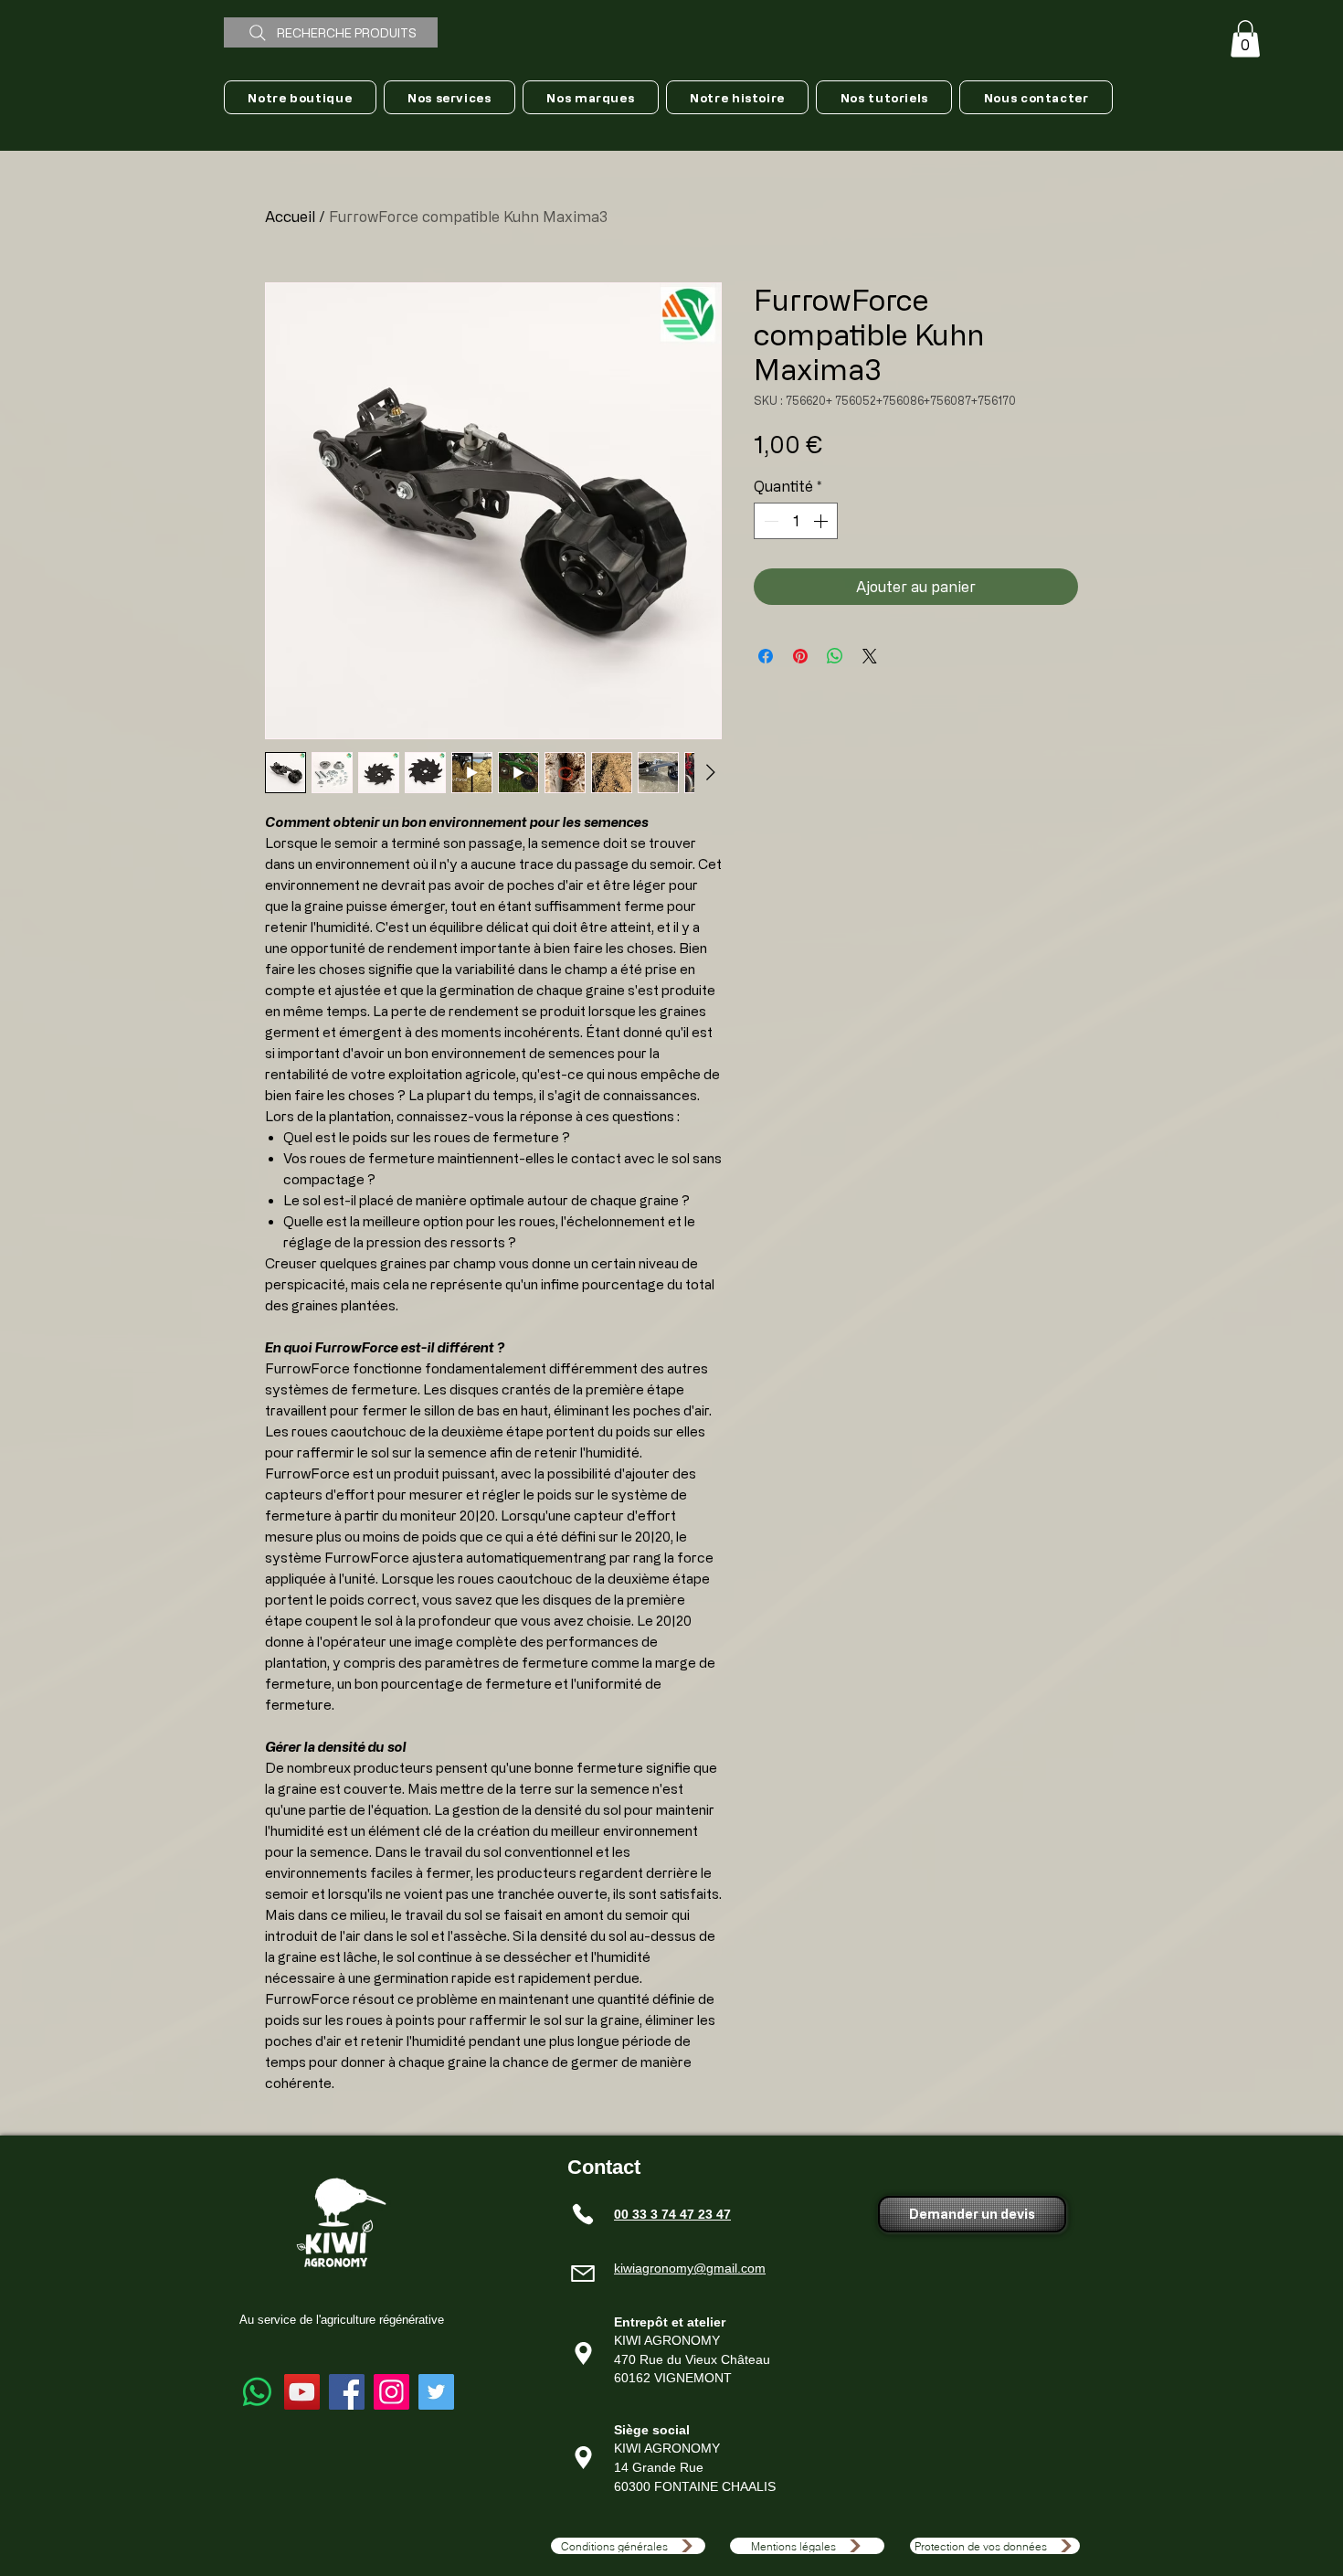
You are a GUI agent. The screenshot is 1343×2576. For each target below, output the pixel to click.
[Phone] (583, 2214)
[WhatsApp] (257, 2392)
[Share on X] (870, 656)
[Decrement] (769, 521)
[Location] (583, 2354)
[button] (1245, 39)
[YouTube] (302, 2392)
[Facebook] (347, 2392)
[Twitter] (436, 2392)
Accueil (290, 217)
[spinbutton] (796, 521)
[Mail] (583, 2274)
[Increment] (822, 521)
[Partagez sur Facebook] (766, 656)
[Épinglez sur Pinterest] (800, 656)
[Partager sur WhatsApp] (835, 656)
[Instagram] (391, 2392)
